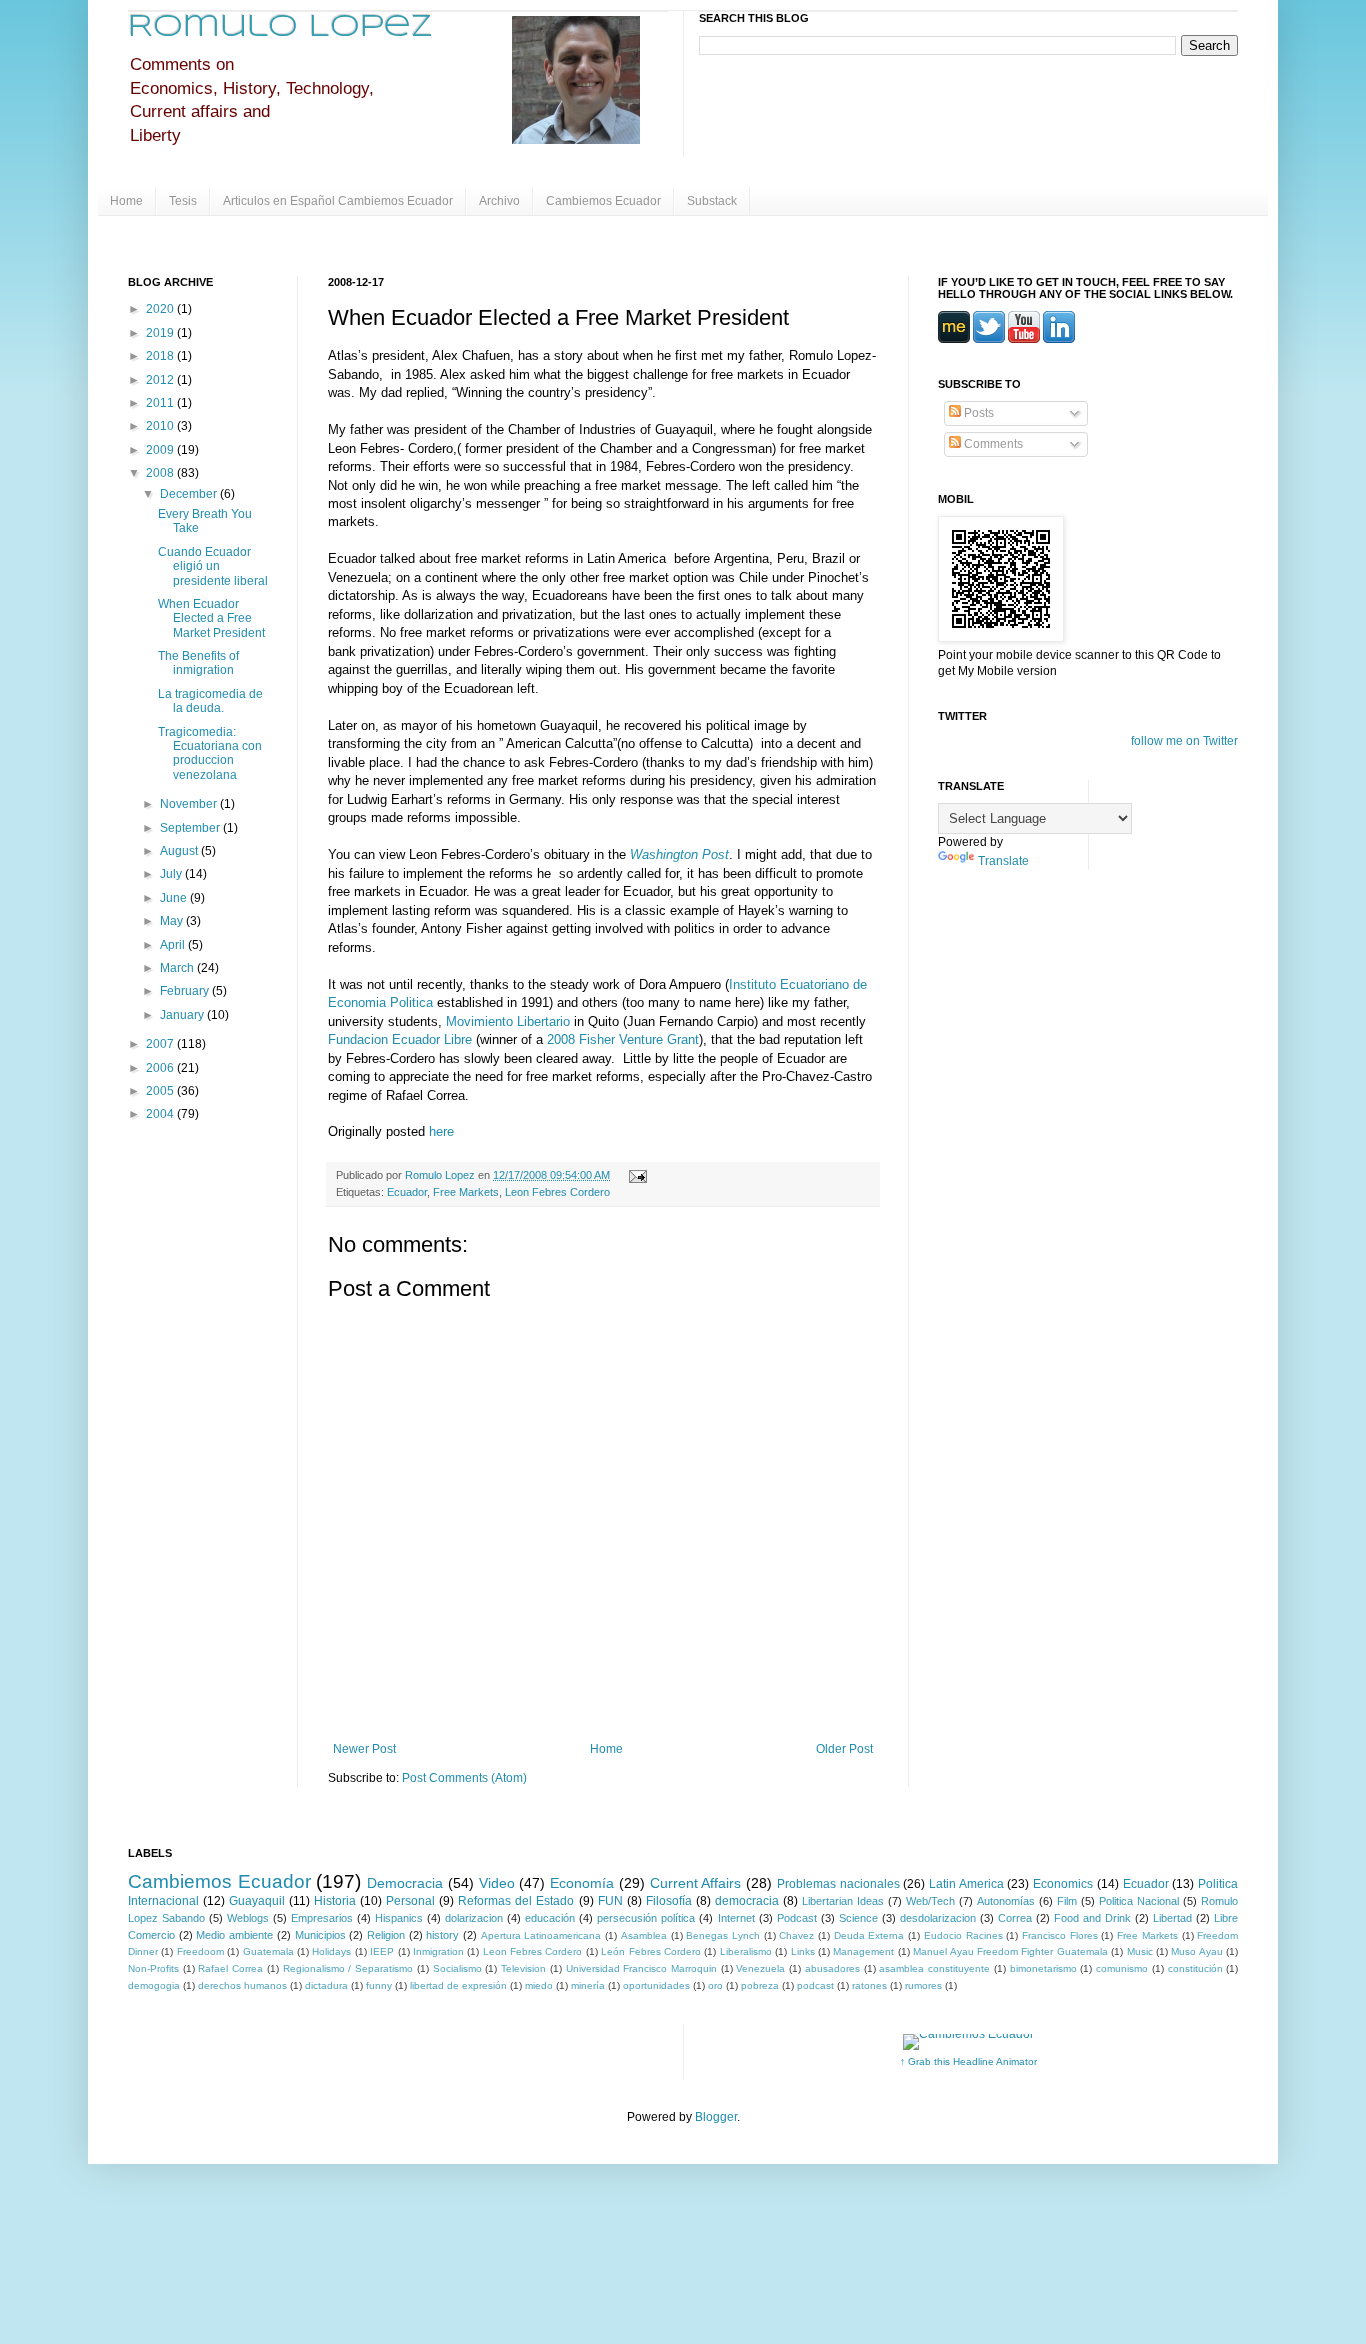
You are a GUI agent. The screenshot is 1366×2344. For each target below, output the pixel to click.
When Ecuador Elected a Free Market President (211, 618)
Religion (386, 1935)
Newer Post (364, 1749)
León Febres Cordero (651, 1951)
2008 (161, 473)
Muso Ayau (1196, 1951)
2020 (161, 309)
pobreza (760, 1985)
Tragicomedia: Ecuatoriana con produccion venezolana (210, 753)
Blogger (716, 2117)
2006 (161, 1068)
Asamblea (644, 1935)
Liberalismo (746, 1951)
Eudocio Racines (963, 1935)
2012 (161, 380)
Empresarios (322, 1918)
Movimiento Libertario (510, 1021)
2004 (161, 1114)
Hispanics (399, 1918)
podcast (815, 1985)
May (173, 921)
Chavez (796, 1935)
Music (1140, 1951)
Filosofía (669, 1901)
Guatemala (268, 1951)
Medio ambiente (234, 1935)
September (191, 828)
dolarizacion (474, 1918)
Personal (410, 1901)
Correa (1015, 1918)
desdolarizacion (938, 1918)
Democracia (405, 1883)
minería (588, 1985)
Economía (582, 1883)
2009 (161, 450)
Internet (736, 1918)
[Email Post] (635, 1175)
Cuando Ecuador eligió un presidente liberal (213, 566)
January (183, 1015)
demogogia (154, 1985)
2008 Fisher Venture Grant (623, 1039)
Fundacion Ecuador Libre (400, 1039)
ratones (869, 1985)
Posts (977, 413)
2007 (161, 1044)
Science (858, 1918)
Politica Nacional (1139, 1901)
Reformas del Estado (516, 1901)
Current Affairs (696, 1883)
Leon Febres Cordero (557, 1192)
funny (379, 1985)
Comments (992, 444)
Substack (712, 201)
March (178, 968)
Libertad (1172, 1918)
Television (523, 1968)
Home (126, 201)
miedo (539, 1985)
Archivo (499, 201)
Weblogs (248, 1918)
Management (863, 1951)
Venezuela (760, 1968)
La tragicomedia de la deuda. (210, 701)
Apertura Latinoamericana (541, 1935)
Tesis (183, 201)
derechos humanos (242, 1985)
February (186, 991)
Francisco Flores (1060, 1935)
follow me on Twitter (1184, 741)
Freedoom (200, 1951)
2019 (161, 333)
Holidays (331, 1951)
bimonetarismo (1043, 1968)
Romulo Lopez (280, 27)
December (190, 494)
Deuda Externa (869, 1935)
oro (715, 1985)
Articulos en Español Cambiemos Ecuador (338, 201)
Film (1067, 1901)
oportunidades (656, 1985)
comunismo (1122, 1968)
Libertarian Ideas (843, 1901)
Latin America (966, 1884)
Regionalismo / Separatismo (348, 1968)
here (441, 1131)
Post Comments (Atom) (464, 1778)
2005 (161, 1091)
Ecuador (407, 1192)
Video (497, 1883)
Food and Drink (1092, 1918)
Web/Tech (930, 1901)
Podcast (797, 1918)
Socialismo (457, 1968)
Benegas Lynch (723, 1935)
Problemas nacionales (838, 1884)
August (180, 851)
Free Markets (466, 1192)
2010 (161, 426)
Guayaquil (257, 1901)
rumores (923, 1985)
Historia (335, 1901)
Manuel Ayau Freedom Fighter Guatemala (1010, 1951)
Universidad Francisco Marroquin (641, 1968)
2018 (161, 356)
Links (803, 1951)
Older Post (844, 1749)
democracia (747, 1901)
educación (550, 1918)
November (190, 804)
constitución (1195, 1968)
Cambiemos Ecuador (603, 201)
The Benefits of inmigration (198, 663)
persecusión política (646, 1918)
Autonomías (1006, 1901)
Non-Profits (153, 1968)
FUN (610, 1901)
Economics (1063, 1884)
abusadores (832, 1968)
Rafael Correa (230, 1968)
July (172, 874)
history (442, 1935)
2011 (161, 403)
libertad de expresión (458, 1985)
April (174, 945)
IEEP (382, 1951)
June (175, 898)
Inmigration (438, 1951)
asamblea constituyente (934, 1968)
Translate (1003, 861)
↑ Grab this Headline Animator (968, 2061)
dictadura (326, 1985)
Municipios (320, 1935)
